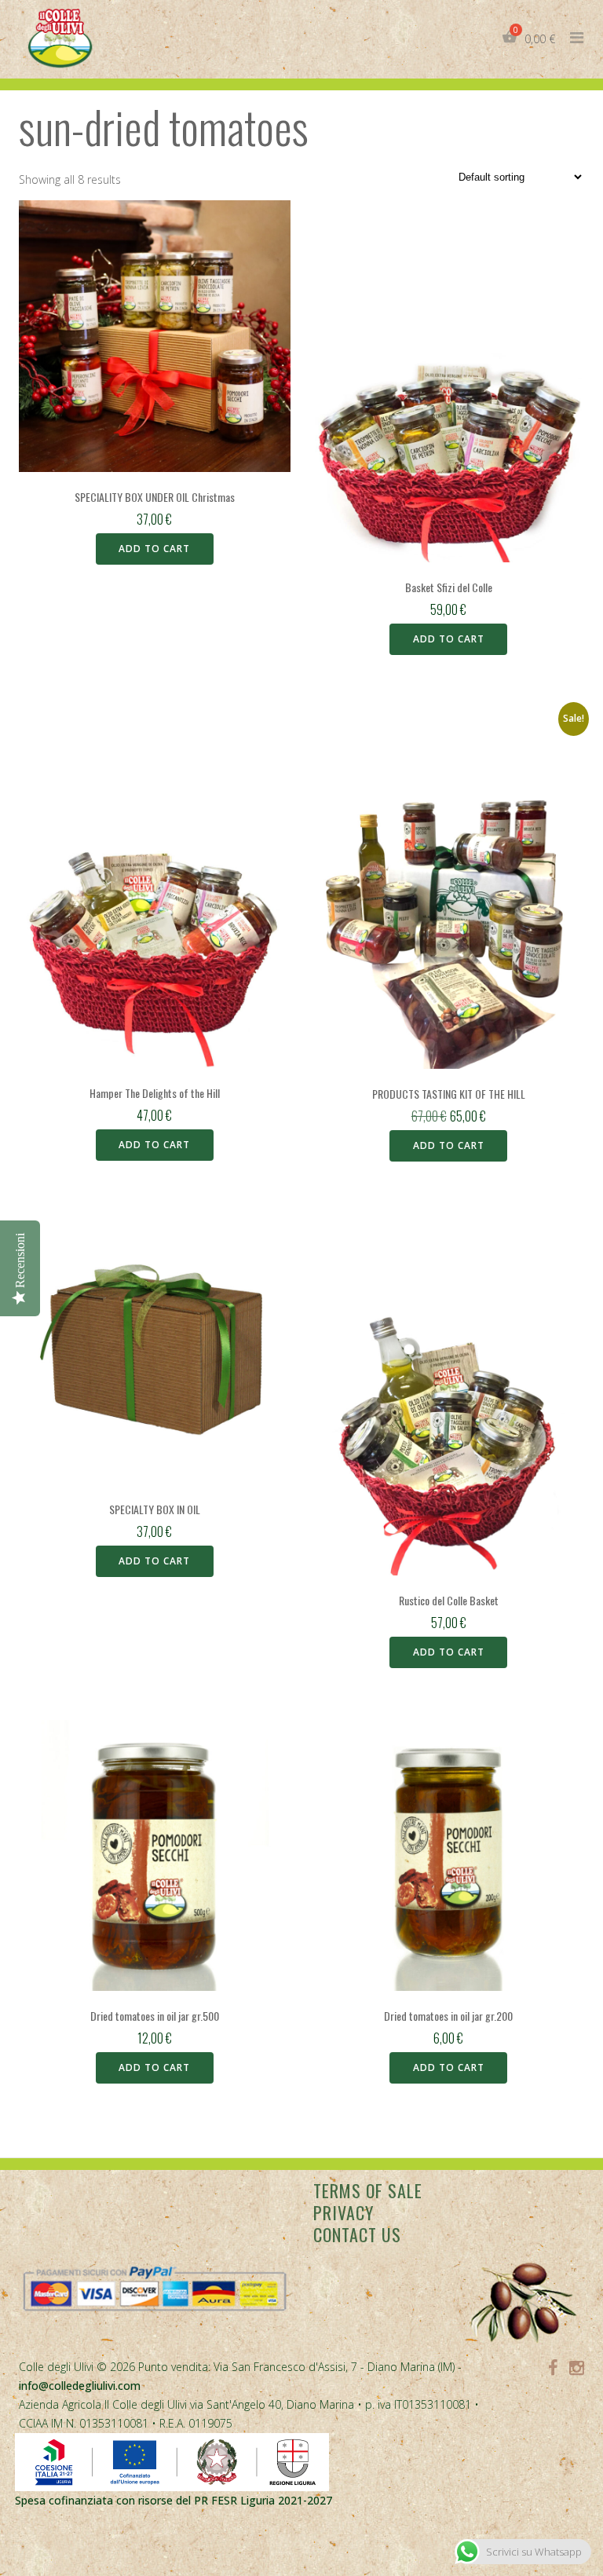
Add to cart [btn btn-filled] (154, 549)
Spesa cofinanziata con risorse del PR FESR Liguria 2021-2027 (174, 2500)
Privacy (344, 2212)
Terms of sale (368, 2190)
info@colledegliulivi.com (80, 2386)
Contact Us (357, 2234)
